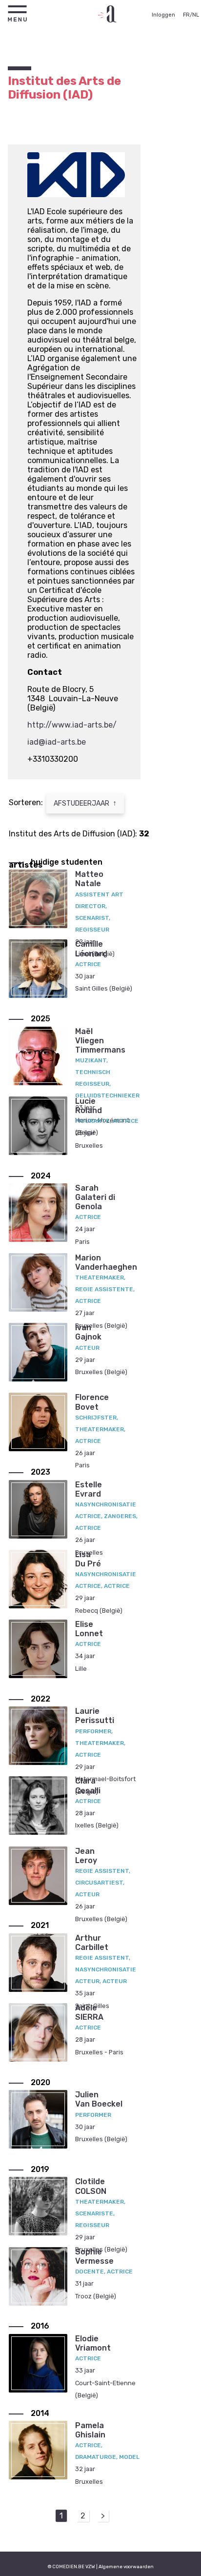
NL (196, 15)
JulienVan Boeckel (99, 2099)
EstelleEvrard (89, 1489)
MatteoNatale (89, 879)
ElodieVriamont (93, 2343)
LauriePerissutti (95, 1716)
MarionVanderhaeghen (106, 1262)
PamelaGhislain (90, 2430)
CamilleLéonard (91, 949)
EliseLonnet (89, 1629)
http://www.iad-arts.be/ (72, 725)
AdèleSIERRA (89, 2012)
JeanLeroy (86, 1856)
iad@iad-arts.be (57, 742)
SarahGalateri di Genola (95, 1197)
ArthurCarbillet (92, 1943)
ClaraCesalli (88, 1785)
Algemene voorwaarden (126, 2566)
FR (186, 15)
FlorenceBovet (92, 1402)
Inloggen (163, 15)
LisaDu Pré (88, 1559)
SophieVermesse (94, 2256)
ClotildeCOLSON (91, 2186)
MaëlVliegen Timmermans (100, 1041)
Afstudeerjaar (85, 803)
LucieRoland (89, 1106)
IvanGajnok (88, 1332)
